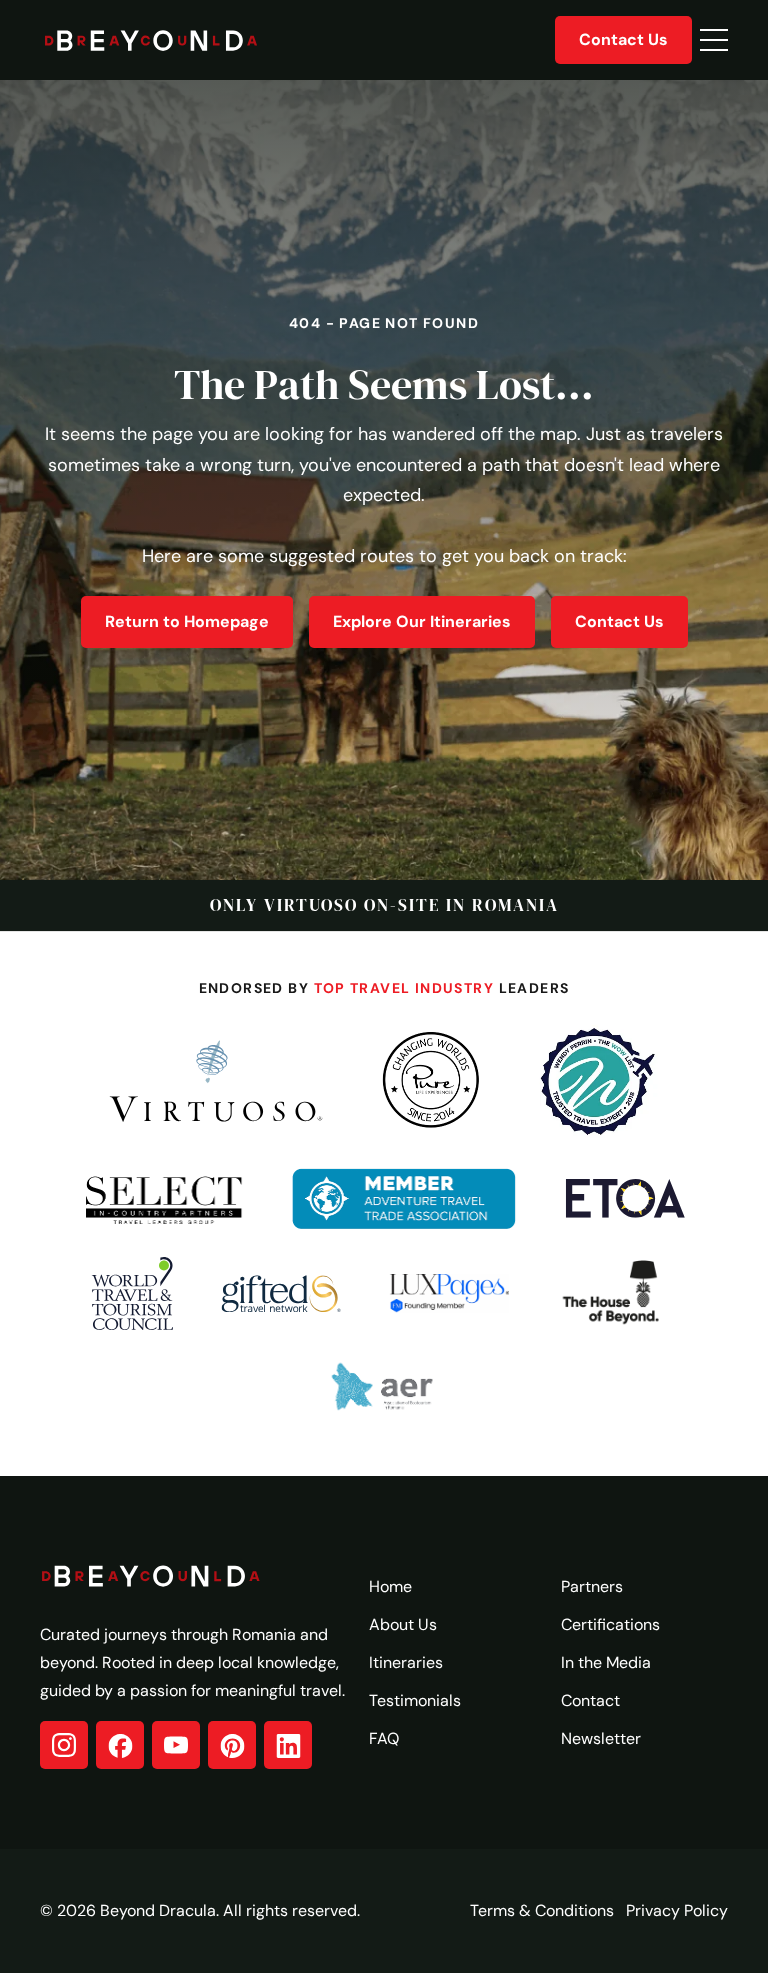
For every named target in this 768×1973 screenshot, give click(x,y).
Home (390, 1586)
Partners (592, 1586)
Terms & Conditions (542, 1910)
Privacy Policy (677, 1910)
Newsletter (601, 1738)
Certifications (610, 1624)
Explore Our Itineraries (422, 621)
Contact (590, 1700)
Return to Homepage (187, 621)
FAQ (384, 1738)
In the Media (606, 1662)
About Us (403, 1624)
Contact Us (623, 39)
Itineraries (406, 1662)
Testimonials (415, 1700)
